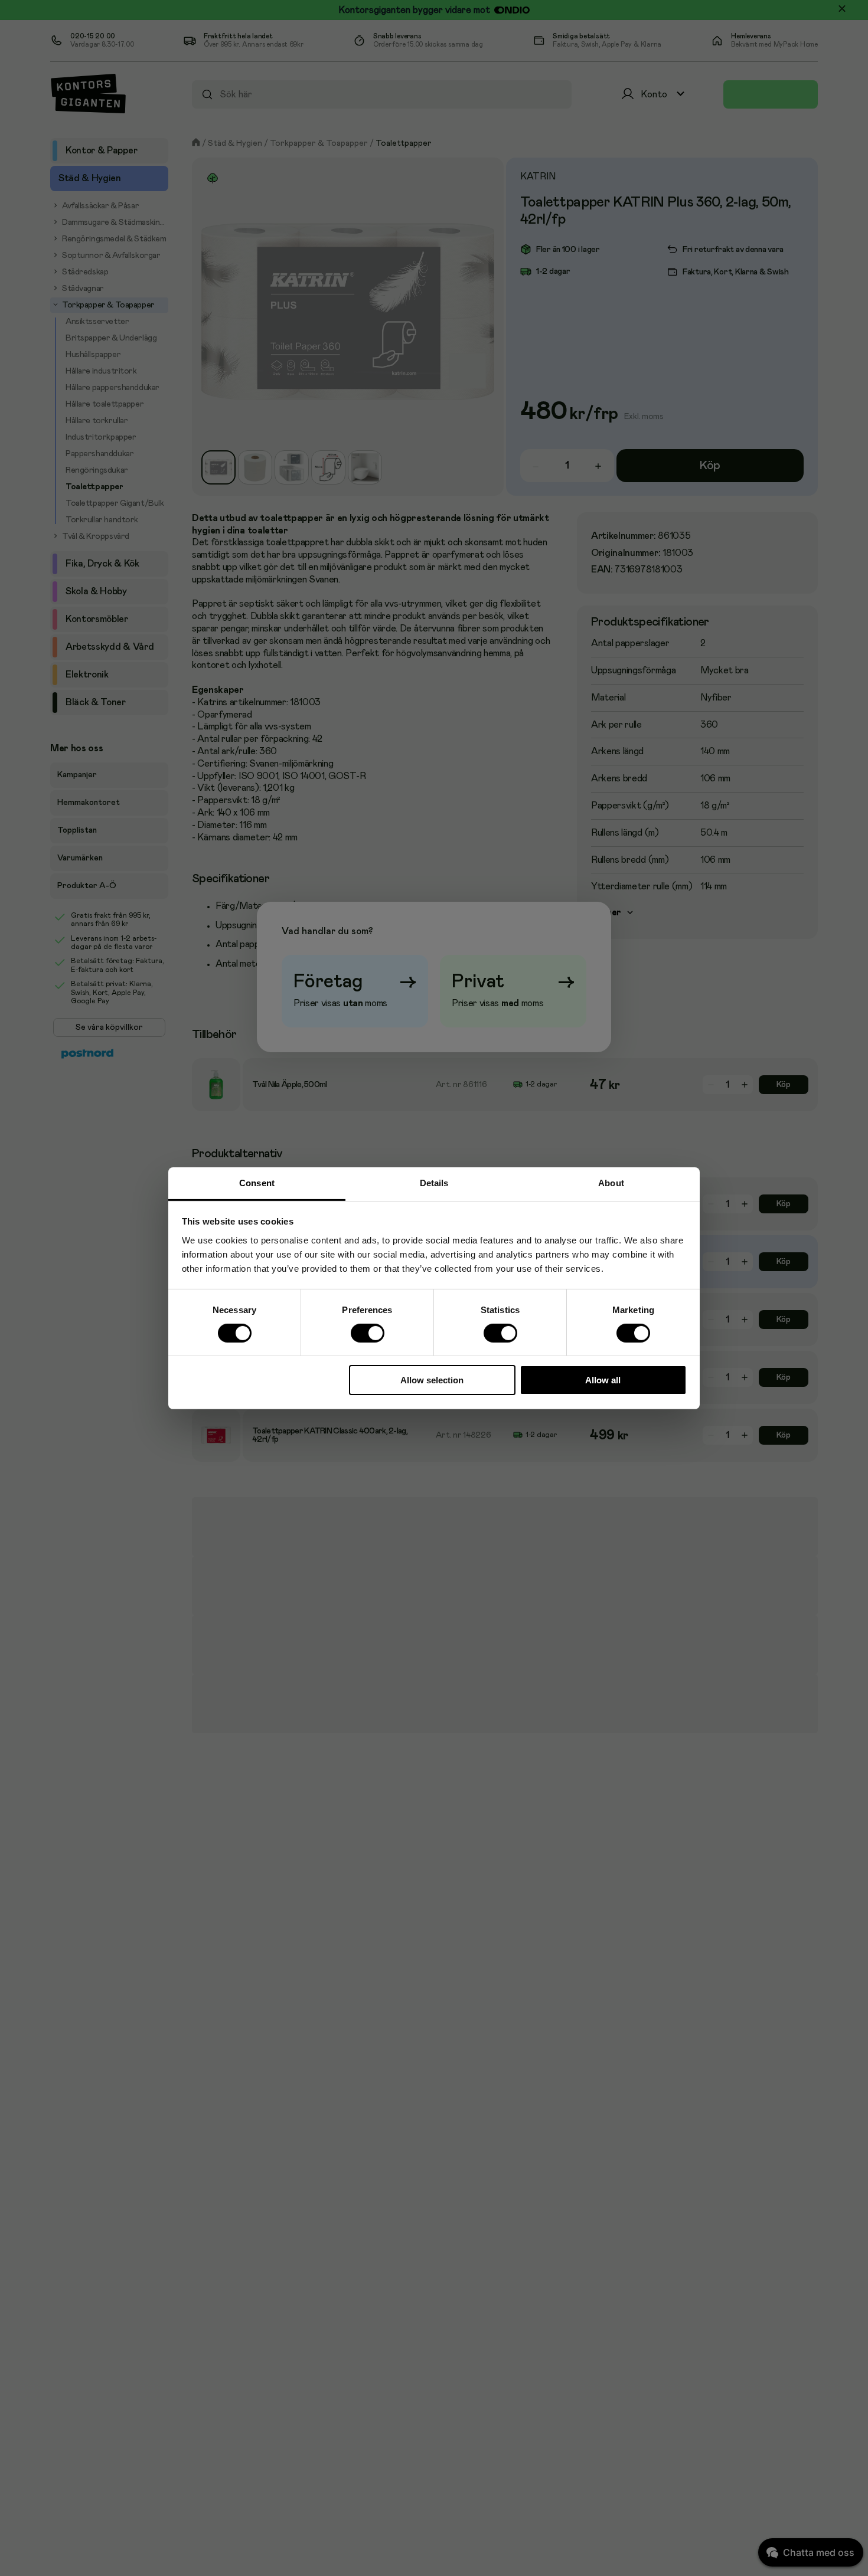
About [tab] (611, 1182)
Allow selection (432, 1380)
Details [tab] (434, 1182)
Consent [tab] (257, 1182)
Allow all (603, 1380)
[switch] (367, 1333)
